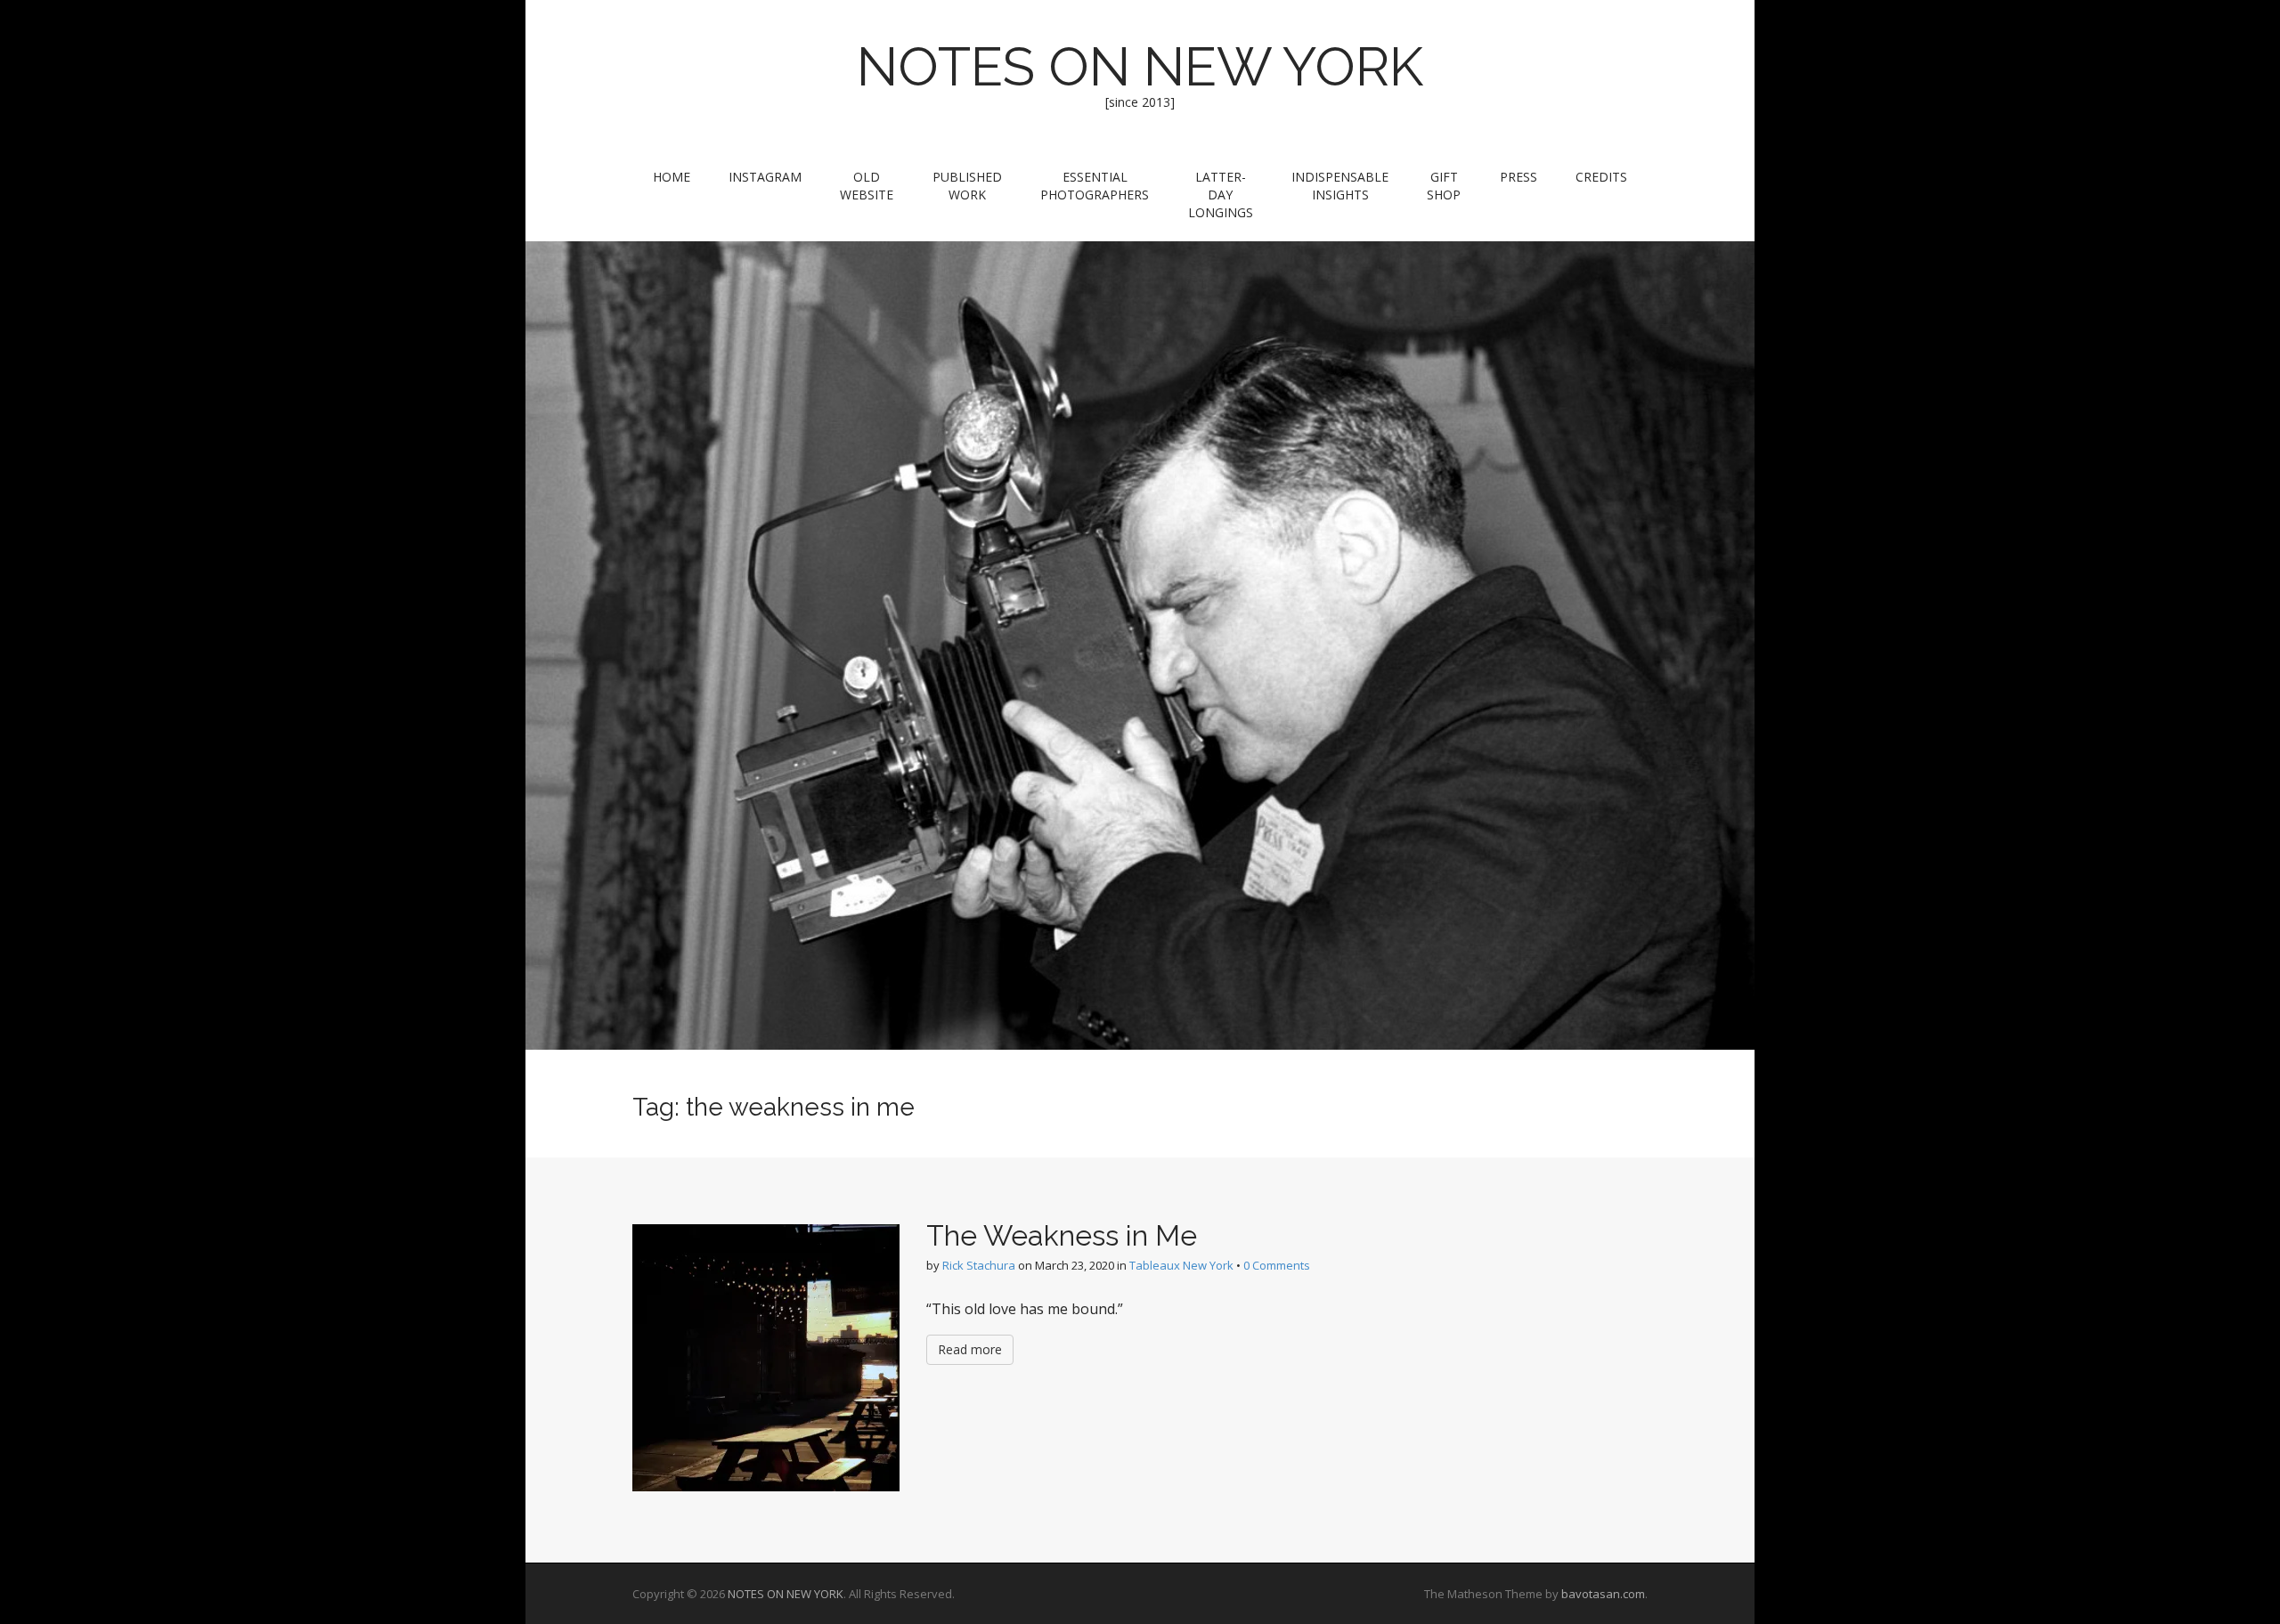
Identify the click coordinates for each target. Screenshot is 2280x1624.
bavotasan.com (1603, 1594)
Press (1519, 177)
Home (672, 177)
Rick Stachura (979, 1265)
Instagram (765, 177)
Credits (1601, 177)
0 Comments (1277, 1265)
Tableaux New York (1181, 1265)
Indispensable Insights (1340, 186)
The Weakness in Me (1062, 1235)
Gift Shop (1444, 186)
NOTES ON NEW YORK (1140, 67)
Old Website (867, 186)
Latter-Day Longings (1221, 195)
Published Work (967, 186)
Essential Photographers (1095, 186)
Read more (970, 1349)
